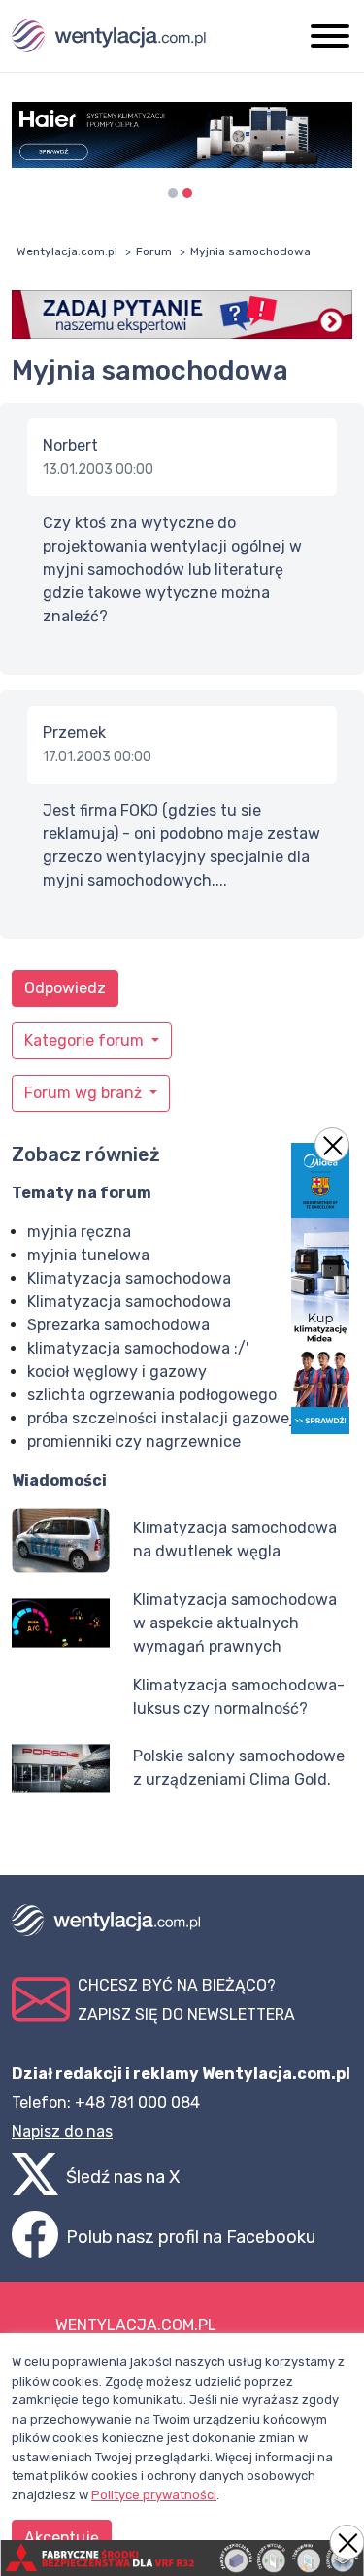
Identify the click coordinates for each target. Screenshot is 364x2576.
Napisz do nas (62, 2132)
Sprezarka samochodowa (118, 1325)
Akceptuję (62, 2538)
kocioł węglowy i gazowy (117, 1372)
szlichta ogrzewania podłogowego (152, 1395)
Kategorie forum (86, 1040)
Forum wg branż (85, 1093)
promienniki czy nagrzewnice (134, 1441)
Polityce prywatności (154, 2495)
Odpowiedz (65, 988)
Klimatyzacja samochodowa (129, 1278)
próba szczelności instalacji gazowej (161, 1418)
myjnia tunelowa (88, 1255)
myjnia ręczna (79, 1232)
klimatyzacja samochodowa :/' (138, 1348)
